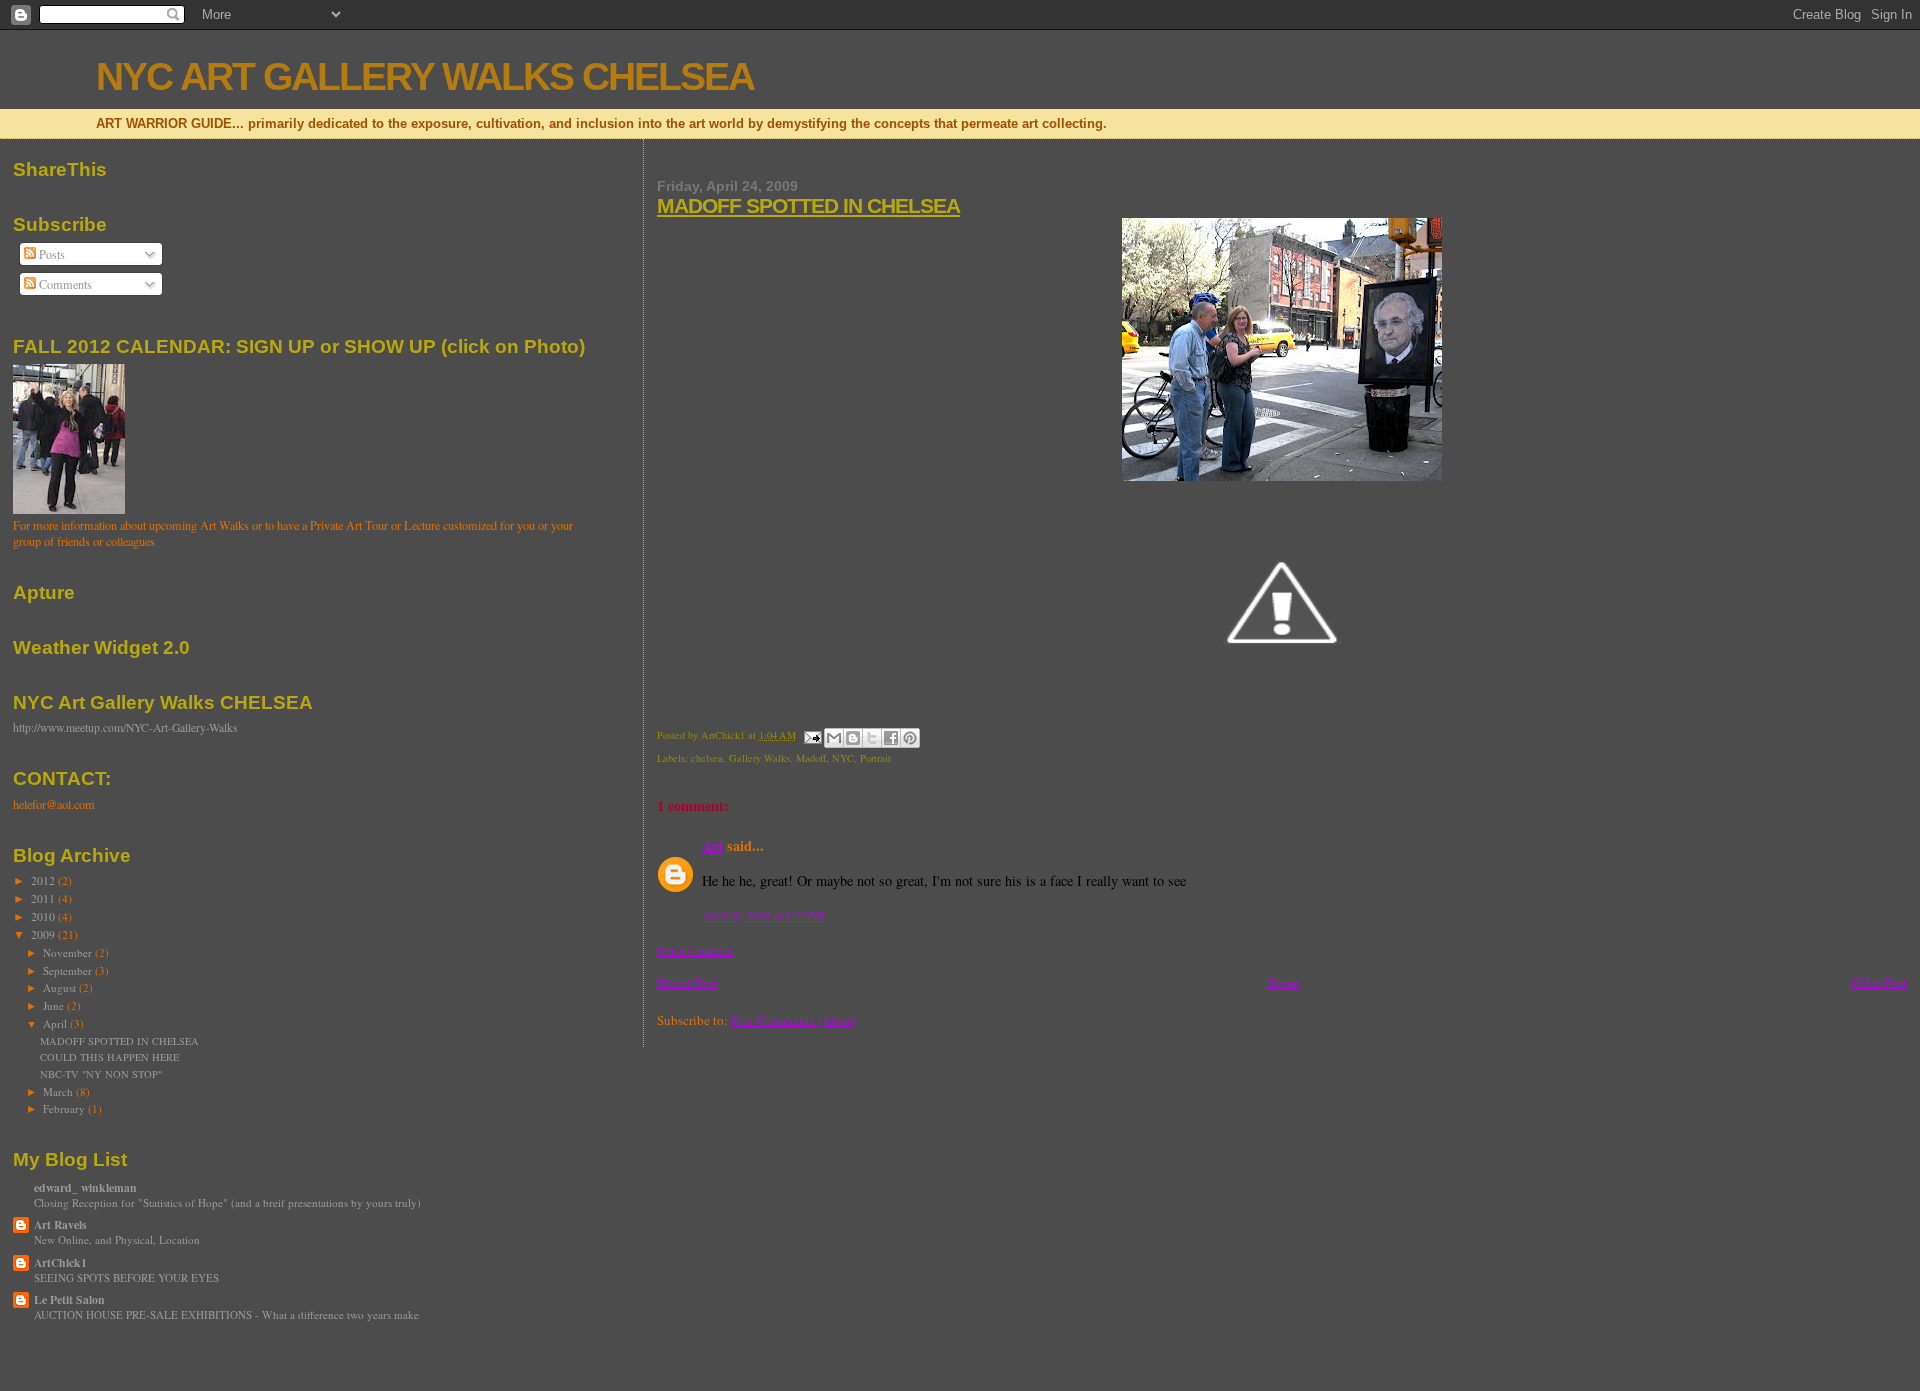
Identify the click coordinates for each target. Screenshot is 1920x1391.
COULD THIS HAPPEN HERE (109, 1057)
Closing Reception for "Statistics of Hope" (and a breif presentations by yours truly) (227, 1202)
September (69, 970)
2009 (44, 934)
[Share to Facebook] (891, 738)
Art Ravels (60, 1224)
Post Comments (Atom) (793, 1020)
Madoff (811, 758)
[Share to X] (872, 738)
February (65, 1108)
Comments (64, 284)
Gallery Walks (759, 758)
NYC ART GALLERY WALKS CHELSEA (425, 76)
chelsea (707, 758)
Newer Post (687, 982)
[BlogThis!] (853, 738)
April (56, 1023)
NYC (843, 758)
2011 (44, 898)
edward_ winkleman (85, 1187)
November (69, 952)
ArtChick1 (60, 1262)
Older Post (1879, 982)
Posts (50, 254)
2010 (44, 916)
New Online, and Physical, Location (117, 1239)
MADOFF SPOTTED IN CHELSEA (808, 205)
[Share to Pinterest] (910, 738)
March (59, 1091)
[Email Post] (812, 735)
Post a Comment (695, 950)
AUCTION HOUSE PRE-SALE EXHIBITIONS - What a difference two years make (226, 1314)
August (61, 987)
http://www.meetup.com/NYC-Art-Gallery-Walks (125, 727)
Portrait (875, 758)
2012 (44, 880)
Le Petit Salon (69, 1299)
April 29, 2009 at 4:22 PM (763, 915)
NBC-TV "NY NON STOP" (101, 1074)
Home (1284, 982)
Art (712, 845)
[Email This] (834, 738)
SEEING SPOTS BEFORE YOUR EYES (126, 1277)
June (55, 1005)
